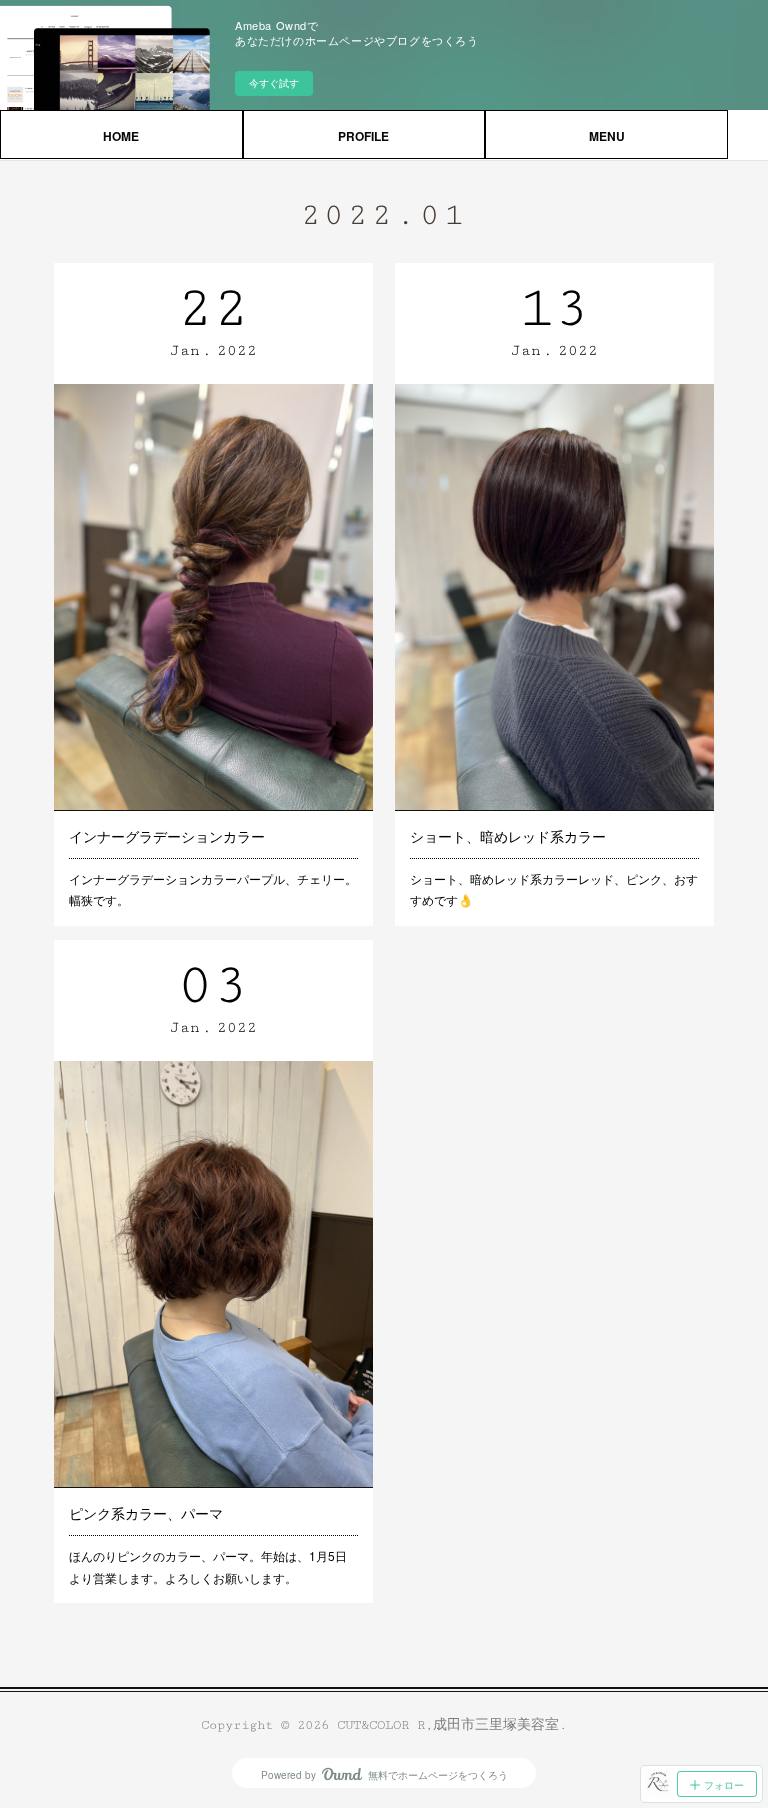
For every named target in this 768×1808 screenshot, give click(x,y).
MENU (607, 136)
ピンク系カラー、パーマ (146, 1513)
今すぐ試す (274, 83)
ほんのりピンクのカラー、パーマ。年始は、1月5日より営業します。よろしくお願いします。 (208, 1566)
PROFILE (363, 136)
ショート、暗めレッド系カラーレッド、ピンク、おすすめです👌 (554, 889)
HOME (121, 136)
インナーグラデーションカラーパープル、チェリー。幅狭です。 (213, 889)
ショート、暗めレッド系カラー (508, 836)
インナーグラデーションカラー (167, 836)
